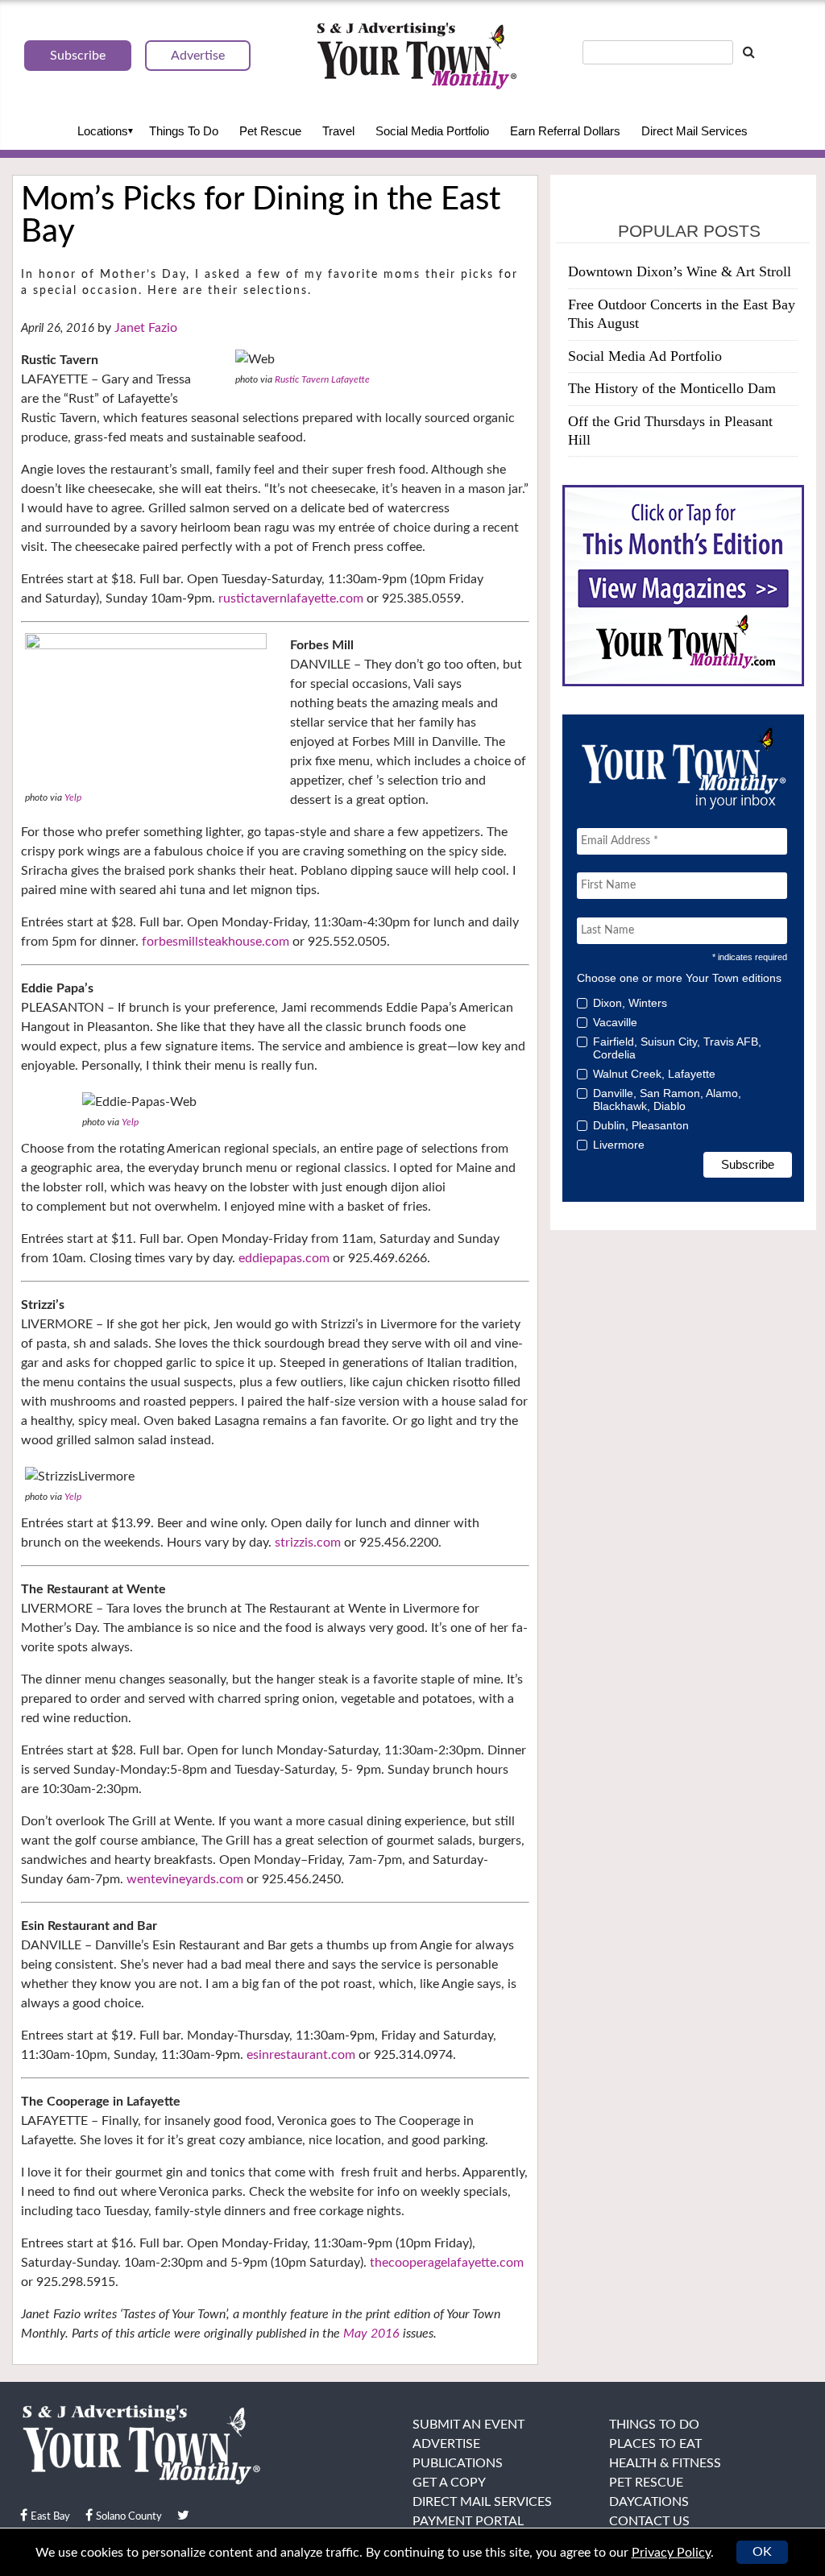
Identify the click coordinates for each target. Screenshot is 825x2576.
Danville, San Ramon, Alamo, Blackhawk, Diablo (667, 1100)
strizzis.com (308, 1543)
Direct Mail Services (694, 131)
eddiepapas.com (284, 1258)
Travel (338, 131)
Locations (103, 131)
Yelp (73, 797)
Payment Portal (468, 2521)
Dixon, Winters (630, 1003)
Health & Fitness (665, 2463)
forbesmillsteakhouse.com (216, 942)
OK (762, 2552)
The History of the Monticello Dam (672, 388)
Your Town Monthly (417, 56)
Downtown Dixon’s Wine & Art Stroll (680, 271)
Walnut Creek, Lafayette (654, 1074)
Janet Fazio (146, 328)
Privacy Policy (671, 2553)
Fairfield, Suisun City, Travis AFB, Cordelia (677, 1048)
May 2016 (371, 2334)
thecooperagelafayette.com (447, 2263)
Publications (458, 2463)
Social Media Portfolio (432, 131)
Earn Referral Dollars (565, 131)
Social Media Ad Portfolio (645, 356)
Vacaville (615, 1022)
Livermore (619, 1145)
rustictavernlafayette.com (291, 598)
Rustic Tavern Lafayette (322, 379)
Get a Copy (449, 2483)
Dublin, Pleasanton (641, 1125)
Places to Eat (655, 2444)
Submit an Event (468, 2425)
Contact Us (649, 2521)
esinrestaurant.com (301, 2055)
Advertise (446, 2444)
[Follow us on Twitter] (183, 2516)
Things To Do (184, 131)
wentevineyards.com (185, 1879)
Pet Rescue (270, 131)
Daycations (649, 2502)
